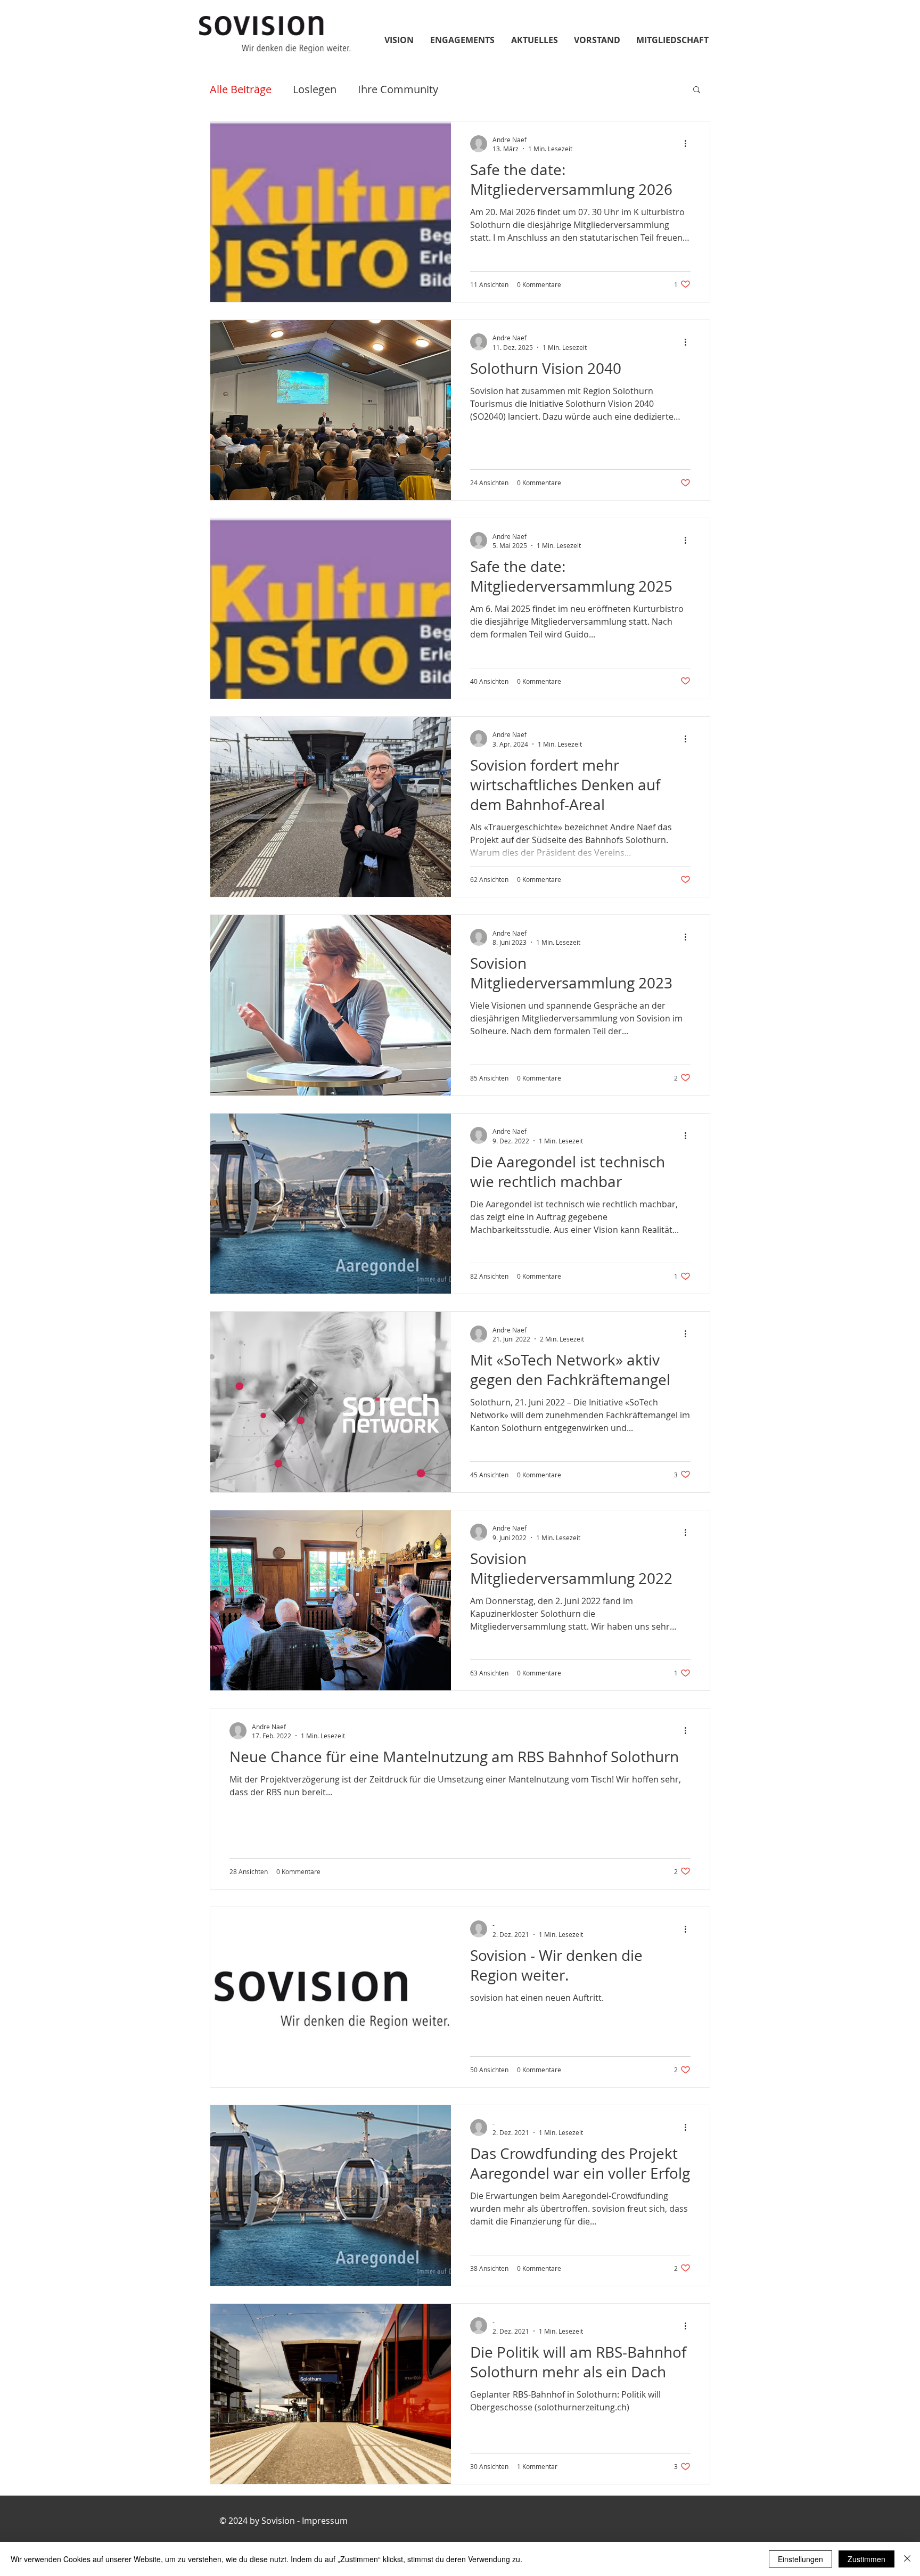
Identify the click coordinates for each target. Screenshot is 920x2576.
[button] (697, 90)
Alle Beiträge (241, 89)
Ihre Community (398, 89)
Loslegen (315, 89)
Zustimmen (866, 2559)
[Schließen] (907, 2559)
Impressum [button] (324, 2521)
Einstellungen (800, 2559)
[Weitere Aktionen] (689, 144)
